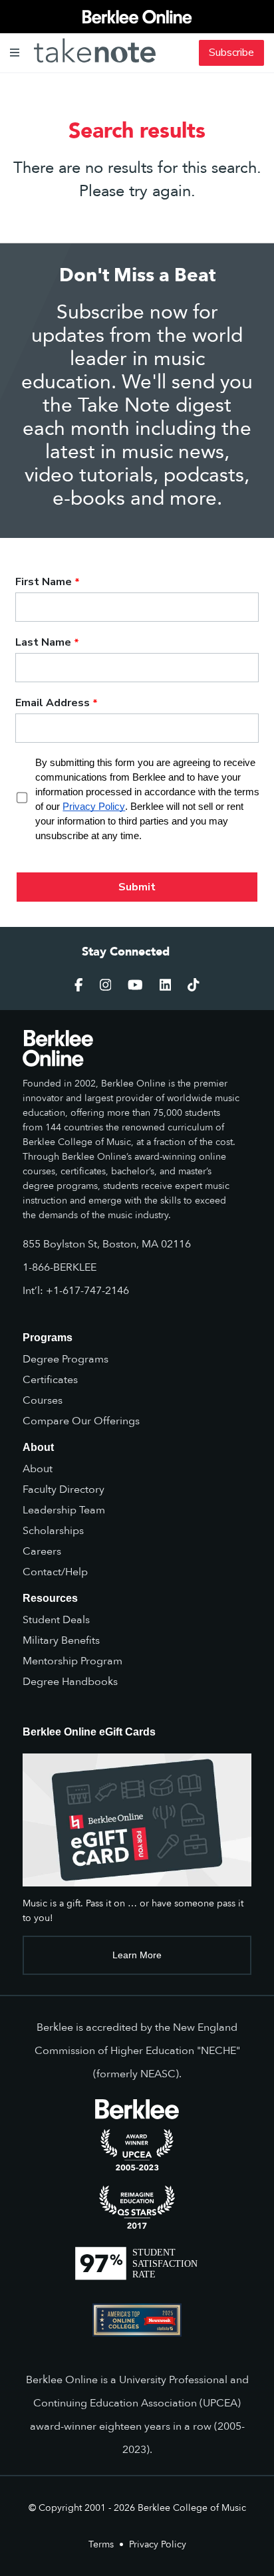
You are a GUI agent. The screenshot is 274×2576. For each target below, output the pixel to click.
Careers (42, 1551)
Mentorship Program (72, 1661)
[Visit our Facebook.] (79, 985)
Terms (101, 2544)
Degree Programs (66, 1359)
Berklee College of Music (192, 2508)
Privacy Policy (158, 2544)
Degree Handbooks (70, 1682)
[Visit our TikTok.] (194, 985)
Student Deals (56, 1620)
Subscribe (231, 53)
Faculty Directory (64, 1489)
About (38, 1469)
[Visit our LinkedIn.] (166, 985)
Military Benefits (61, 1640)
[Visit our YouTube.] (135, 985)
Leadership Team (64, 1510)
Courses (43, 1400)
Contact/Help (55, 1572)
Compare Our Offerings (81, 1421)
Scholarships (53, 1531)
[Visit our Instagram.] (106, 985)
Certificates (50, 1380)
